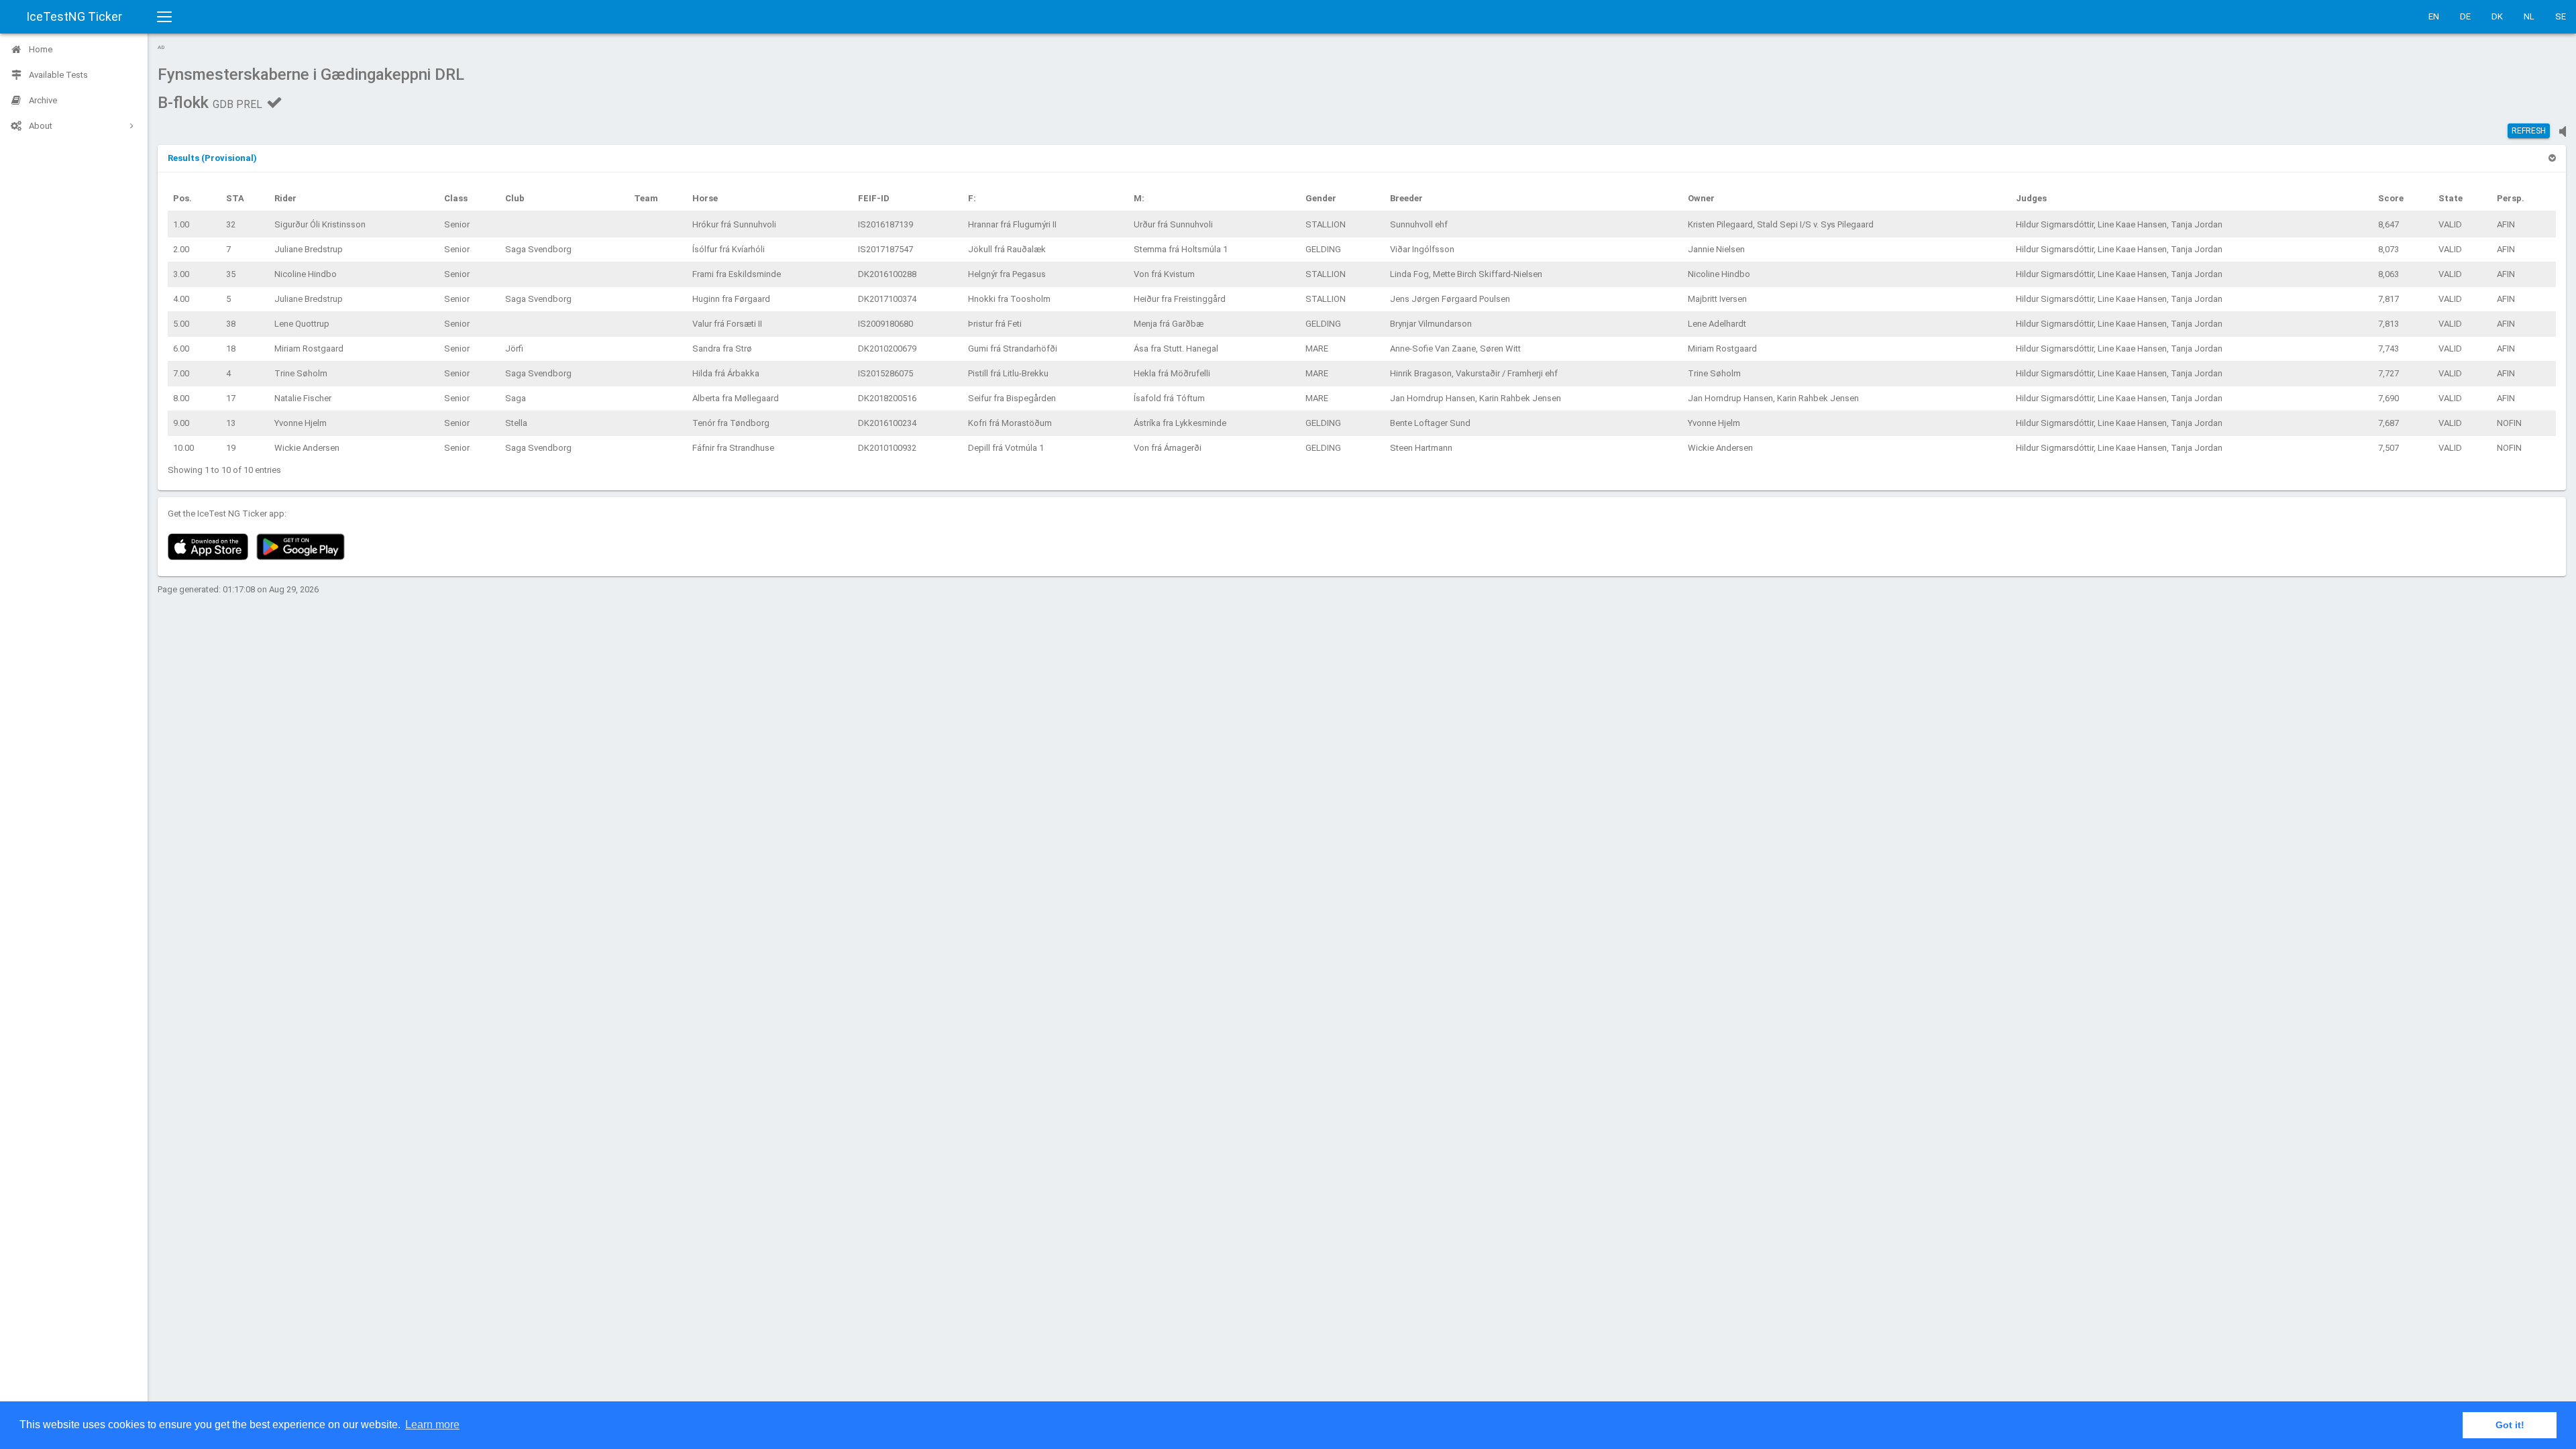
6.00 (181, 348)
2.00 (181, 249)
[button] (212, 158)
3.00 (181, 274)
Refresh (2529, 131)
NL (2529, 16)
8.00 (181, 398)
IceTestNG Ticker (74, 16)
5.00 (181, 324)
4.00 (181, 299)
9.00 (181, 423)
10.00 (183, 448)
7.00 (181, 373)
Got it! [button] (2510, 1425)
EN (2434, 16)
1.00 (181, 224)
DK (2497, 16)
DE (2465, 16)
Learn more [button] (432, 1425)
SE (2561, 16)
